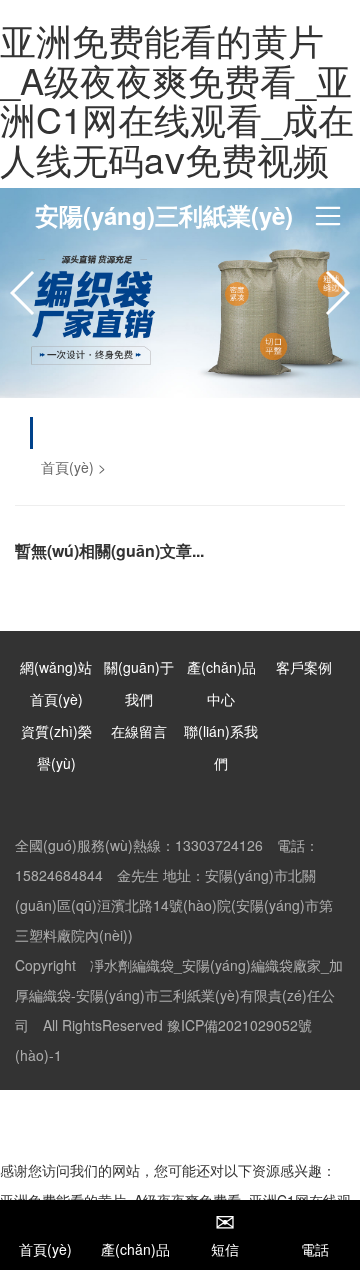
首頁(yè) (67, 467)
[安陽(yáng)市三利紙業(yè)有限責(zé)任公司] (180, 293)
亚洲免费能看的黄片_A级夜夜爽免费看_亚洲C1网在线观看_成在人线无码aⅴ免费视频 (177, 99)
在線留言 (139, 731)
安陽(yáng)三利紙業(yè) (164, 215)
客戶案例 (304, 667)
